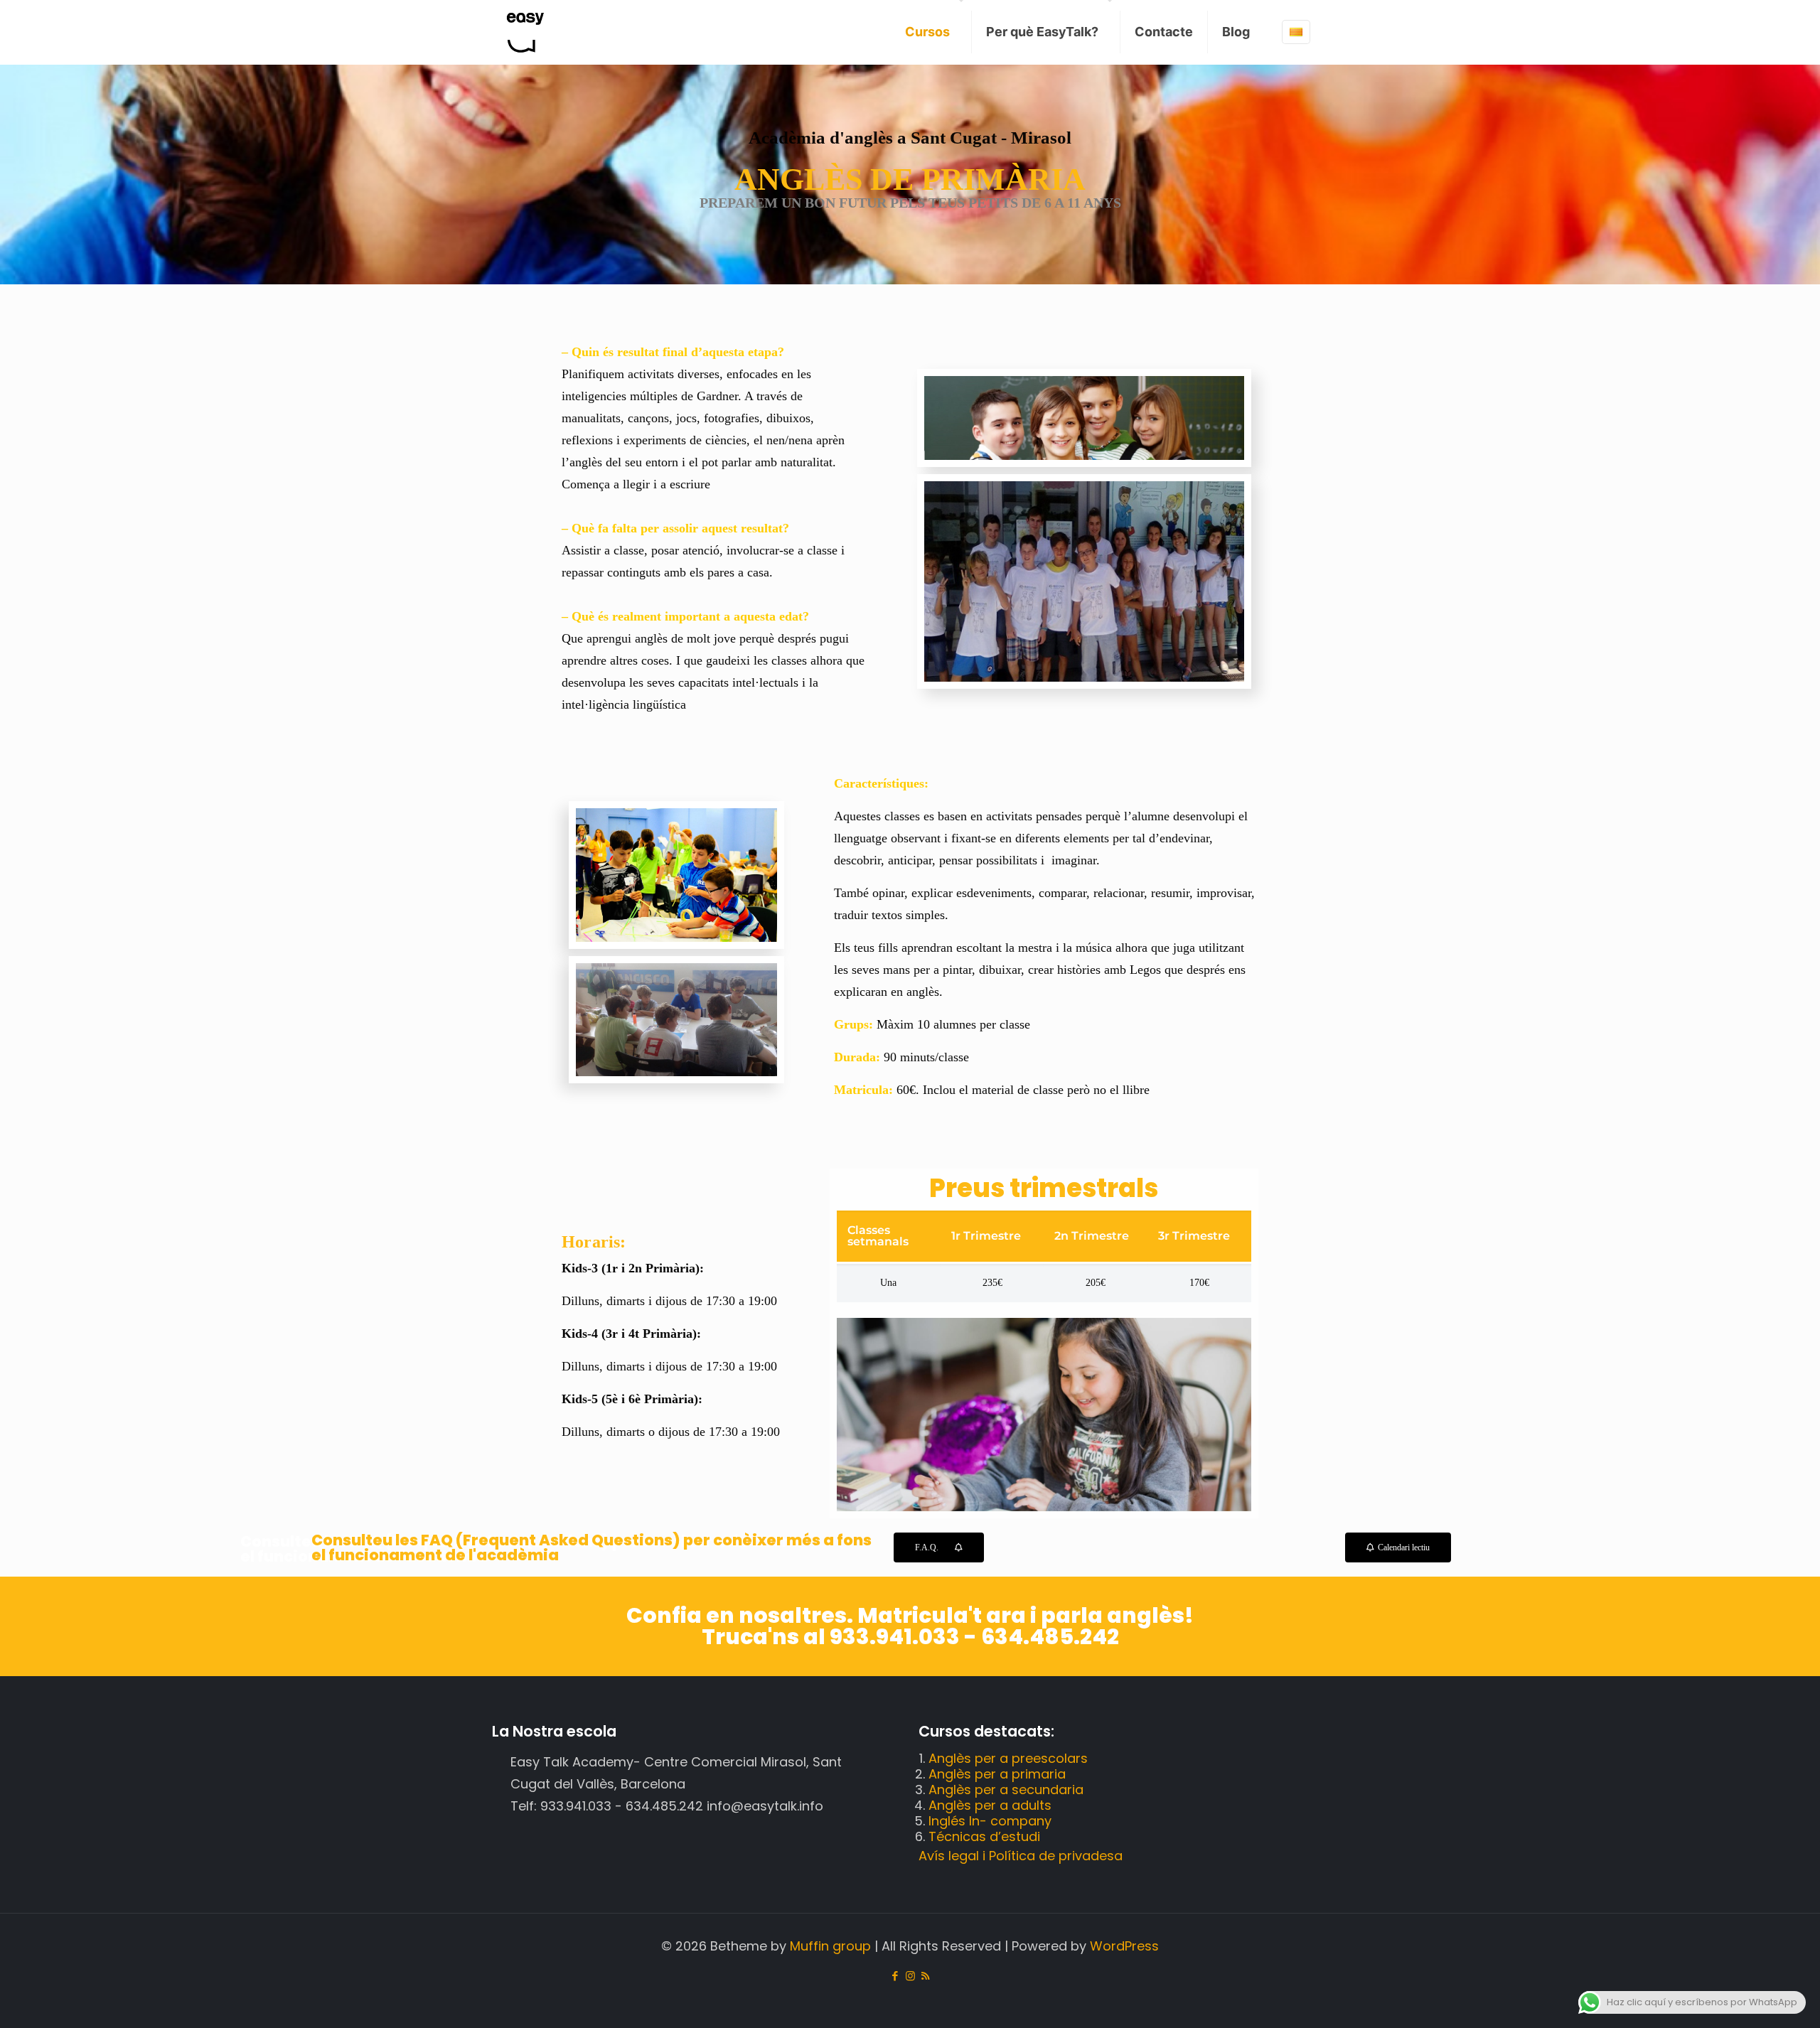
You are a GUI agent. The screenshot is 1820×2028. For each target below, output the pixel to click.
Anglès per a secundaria (1006, 1790)
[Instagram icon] (910, 1976)
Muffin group (830, 1946)
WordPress (1124, 1946)
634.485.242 (1048, 1637)
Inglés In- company (990, 1821)
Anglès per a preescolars (1008, 1758)
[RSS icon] (925, 1976)
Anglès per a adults (990, 1805)
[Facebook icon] (895, 1976)
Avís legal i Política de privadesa (1021, 1856)
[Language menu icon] (1296, 32)
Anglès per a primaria (997, 1774)
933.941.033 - (903, 1637)
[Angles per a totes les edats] (525, 32)
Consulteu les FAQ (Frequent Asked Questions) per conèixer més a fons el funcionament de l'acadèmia (591, 1547)
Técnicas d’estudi (984, 1836)
